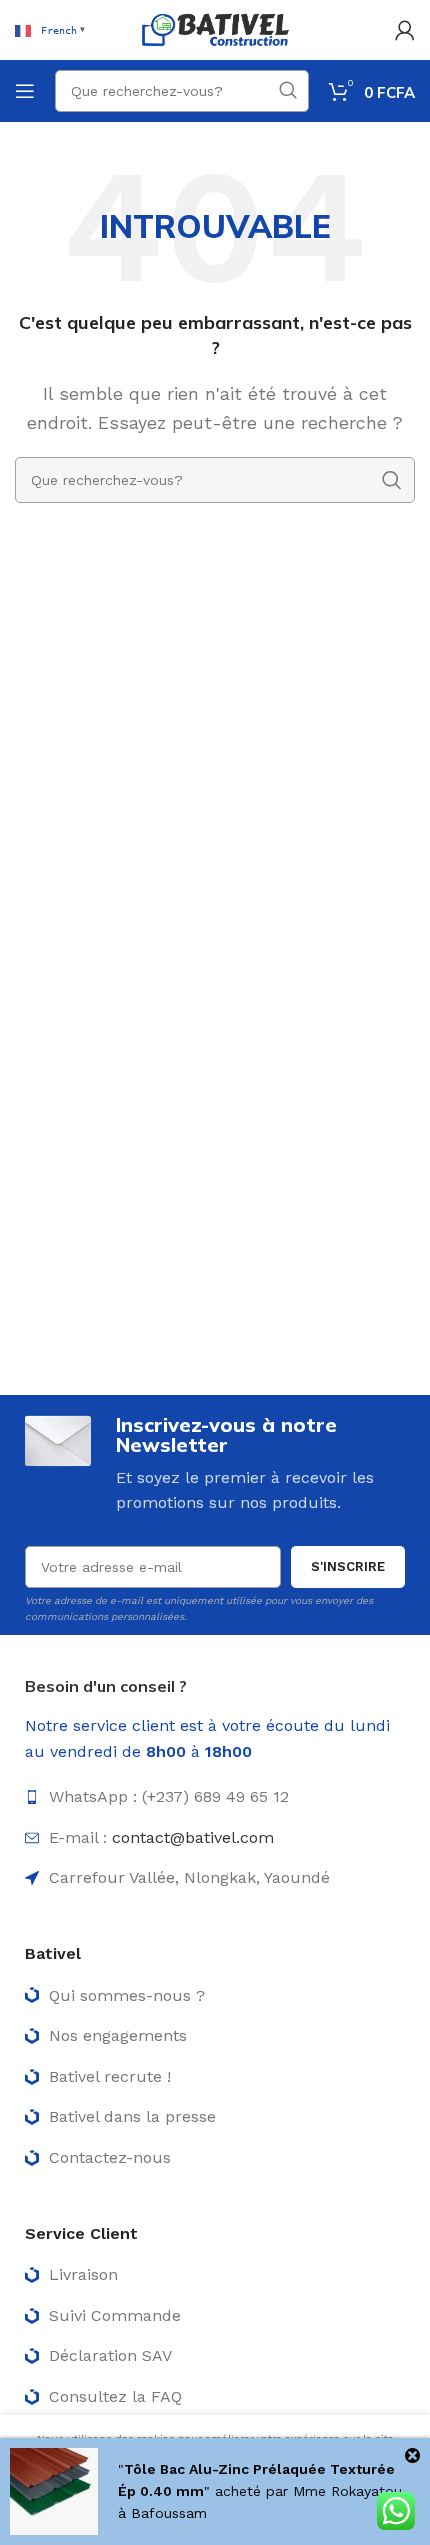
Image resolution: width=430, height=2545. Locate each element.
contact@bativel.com (193, 1837)
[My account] (405, 30)
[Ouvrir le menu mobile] (25, 91)
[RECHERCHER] (288, 91)
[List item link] (215, 1797)
